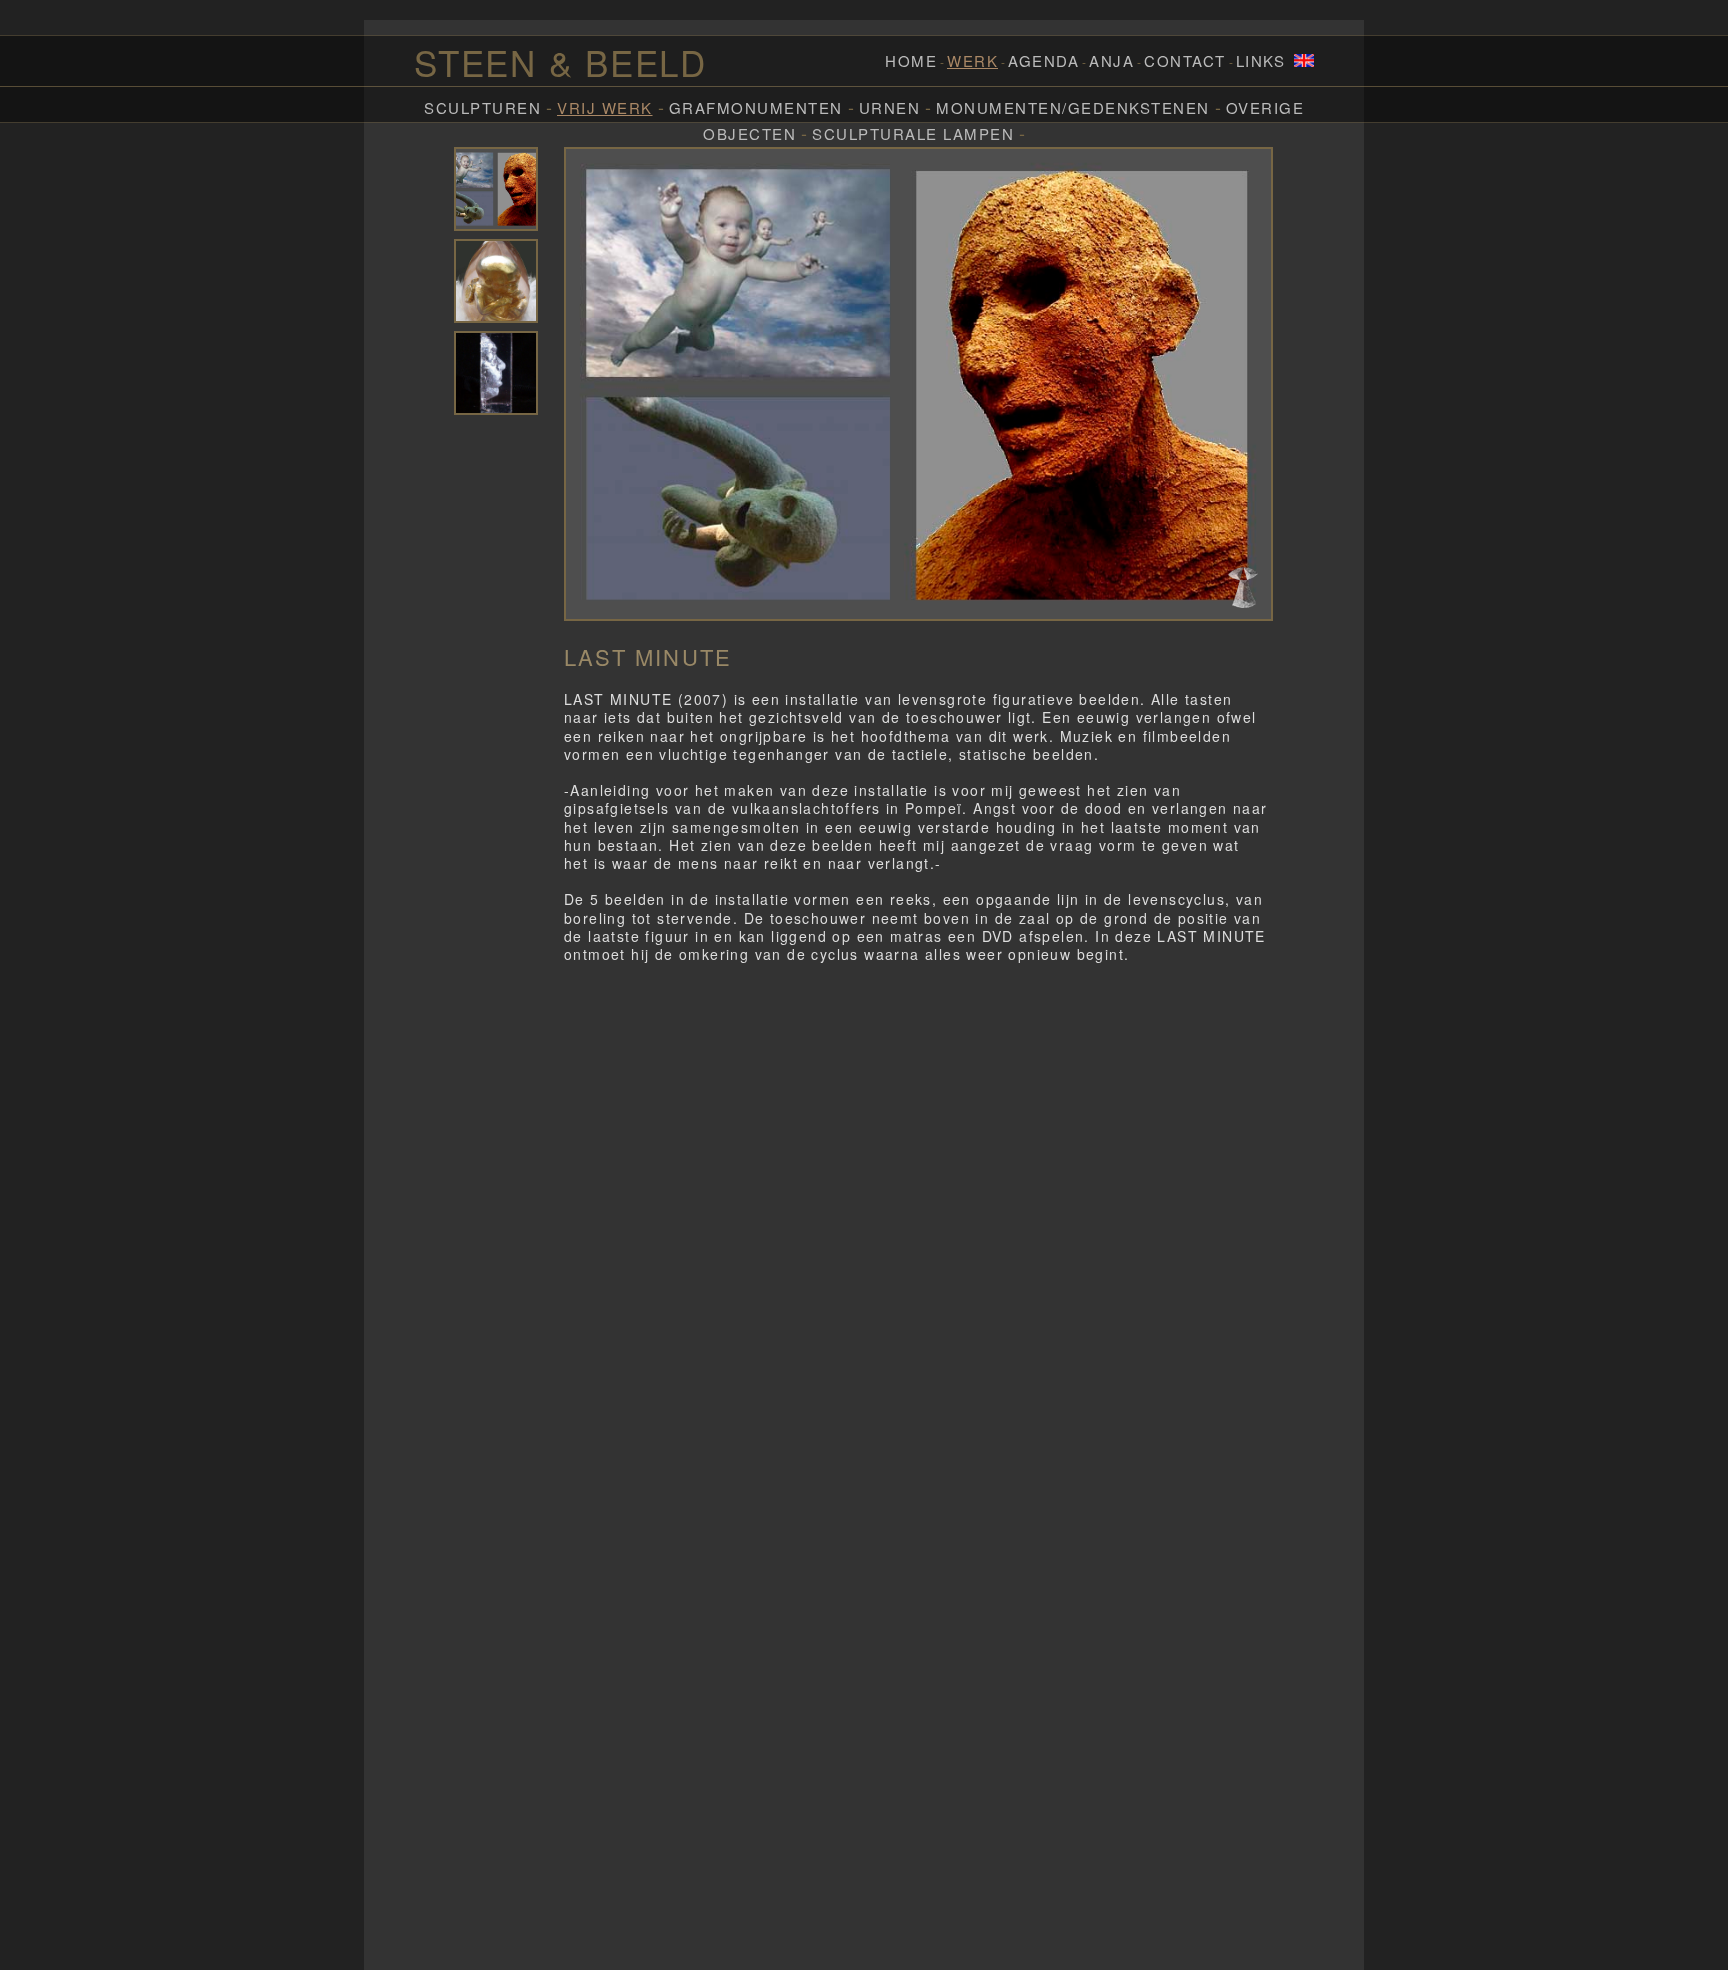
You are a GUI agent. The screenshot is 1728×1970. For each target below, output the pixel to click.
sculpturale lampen (913, 133)
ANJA (1111, 60)
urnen (890, 107)
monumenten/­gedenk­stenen (1073, 107)
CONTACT (1185, 60)
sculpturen (482, 107)
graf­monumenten (756, 107)
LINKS (1261, 60)
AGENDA (1043, 60)
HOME (911, 60)
